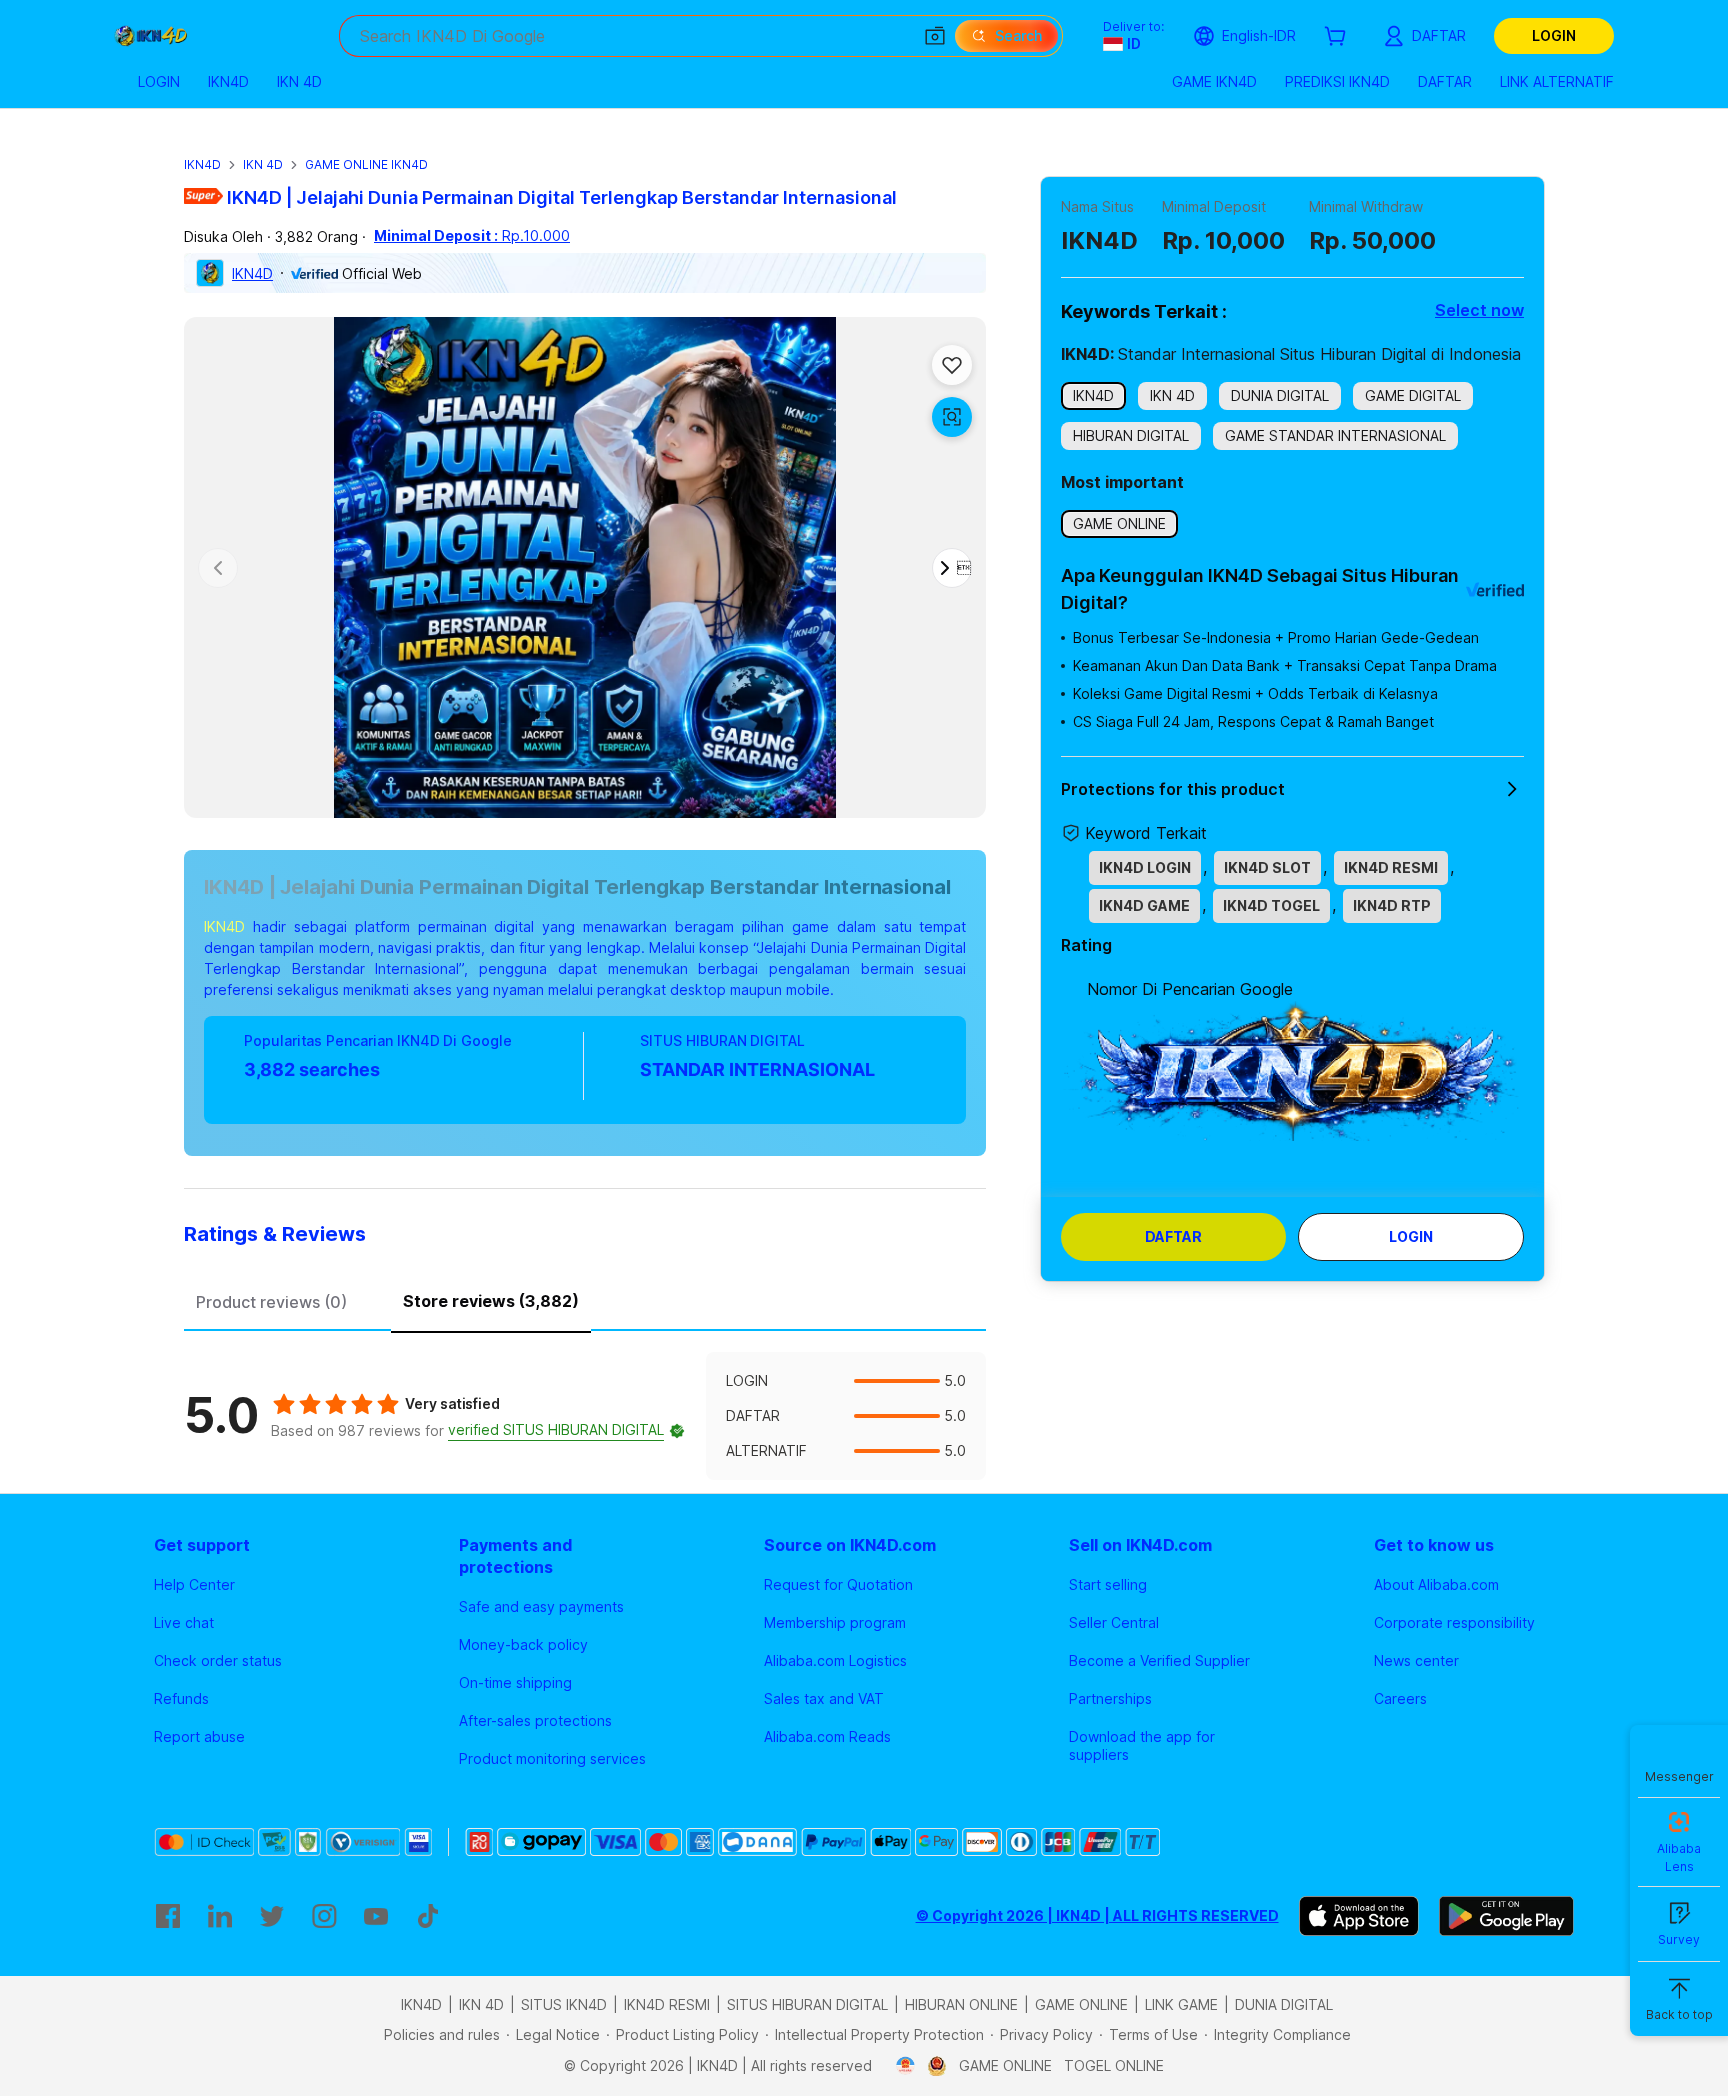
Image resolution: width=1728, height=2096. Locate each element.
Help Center (194, 1584)
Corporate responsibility (1454, 1622)
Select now (1479, 310)
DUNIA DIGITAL (1284, 2004)
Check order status (218, 1660)
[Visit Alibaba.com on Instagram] (324, 1916)
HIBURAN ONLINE (961, 2004)
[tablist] (585, 1299)
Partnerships (1110, 1698)
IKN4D (202, 164)
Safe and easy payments (541, 1606)
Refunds (181, 1698)
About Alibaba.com (1436, 1584)
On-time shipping (515, 1682)
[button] (935, 36)
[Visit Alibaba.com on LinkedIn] (220, 1916)
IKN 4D (263, 164)
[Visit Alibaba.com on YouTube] (376, 1916)
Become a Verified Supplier (1159, 1660)
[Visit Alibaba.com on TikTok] (428, 1916)
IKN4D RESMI (667, 2004)
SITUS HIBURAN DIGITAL (807, 2004)
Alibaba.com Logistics (835, 1660)
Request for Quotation (838, 1584)
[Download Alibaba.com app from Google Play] (1506, 1916)
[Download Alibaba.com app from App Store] (1359, 1916)
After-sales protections (535, 1720)
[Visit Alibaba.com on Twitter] (272, 1916)
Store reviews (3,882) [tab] (491, 1301)
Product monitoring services (552, 1758)
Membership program (835, 1622)
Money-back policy (523, 1644)
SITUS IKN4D (564, 2004)
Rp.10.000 (472, 235)
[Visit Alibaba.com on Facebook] (168, 1916)
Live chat (184, 1622)
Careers (1400, 1698)
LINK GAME (1181, 2004)
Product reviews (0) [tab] (271, 1302)
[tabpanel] (585, 1416)
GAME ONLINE (1081, 2004)
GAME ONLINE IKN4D (366, 164)
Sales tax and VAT (824, 1698)
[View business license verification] (905, 2066)
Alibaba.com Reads (827, 1736)
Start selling (1108, 1584)
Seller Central (1114, 1622)
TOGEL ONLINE (1114, 2065)
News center (1416, 1660)
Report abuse (199, 1736)
